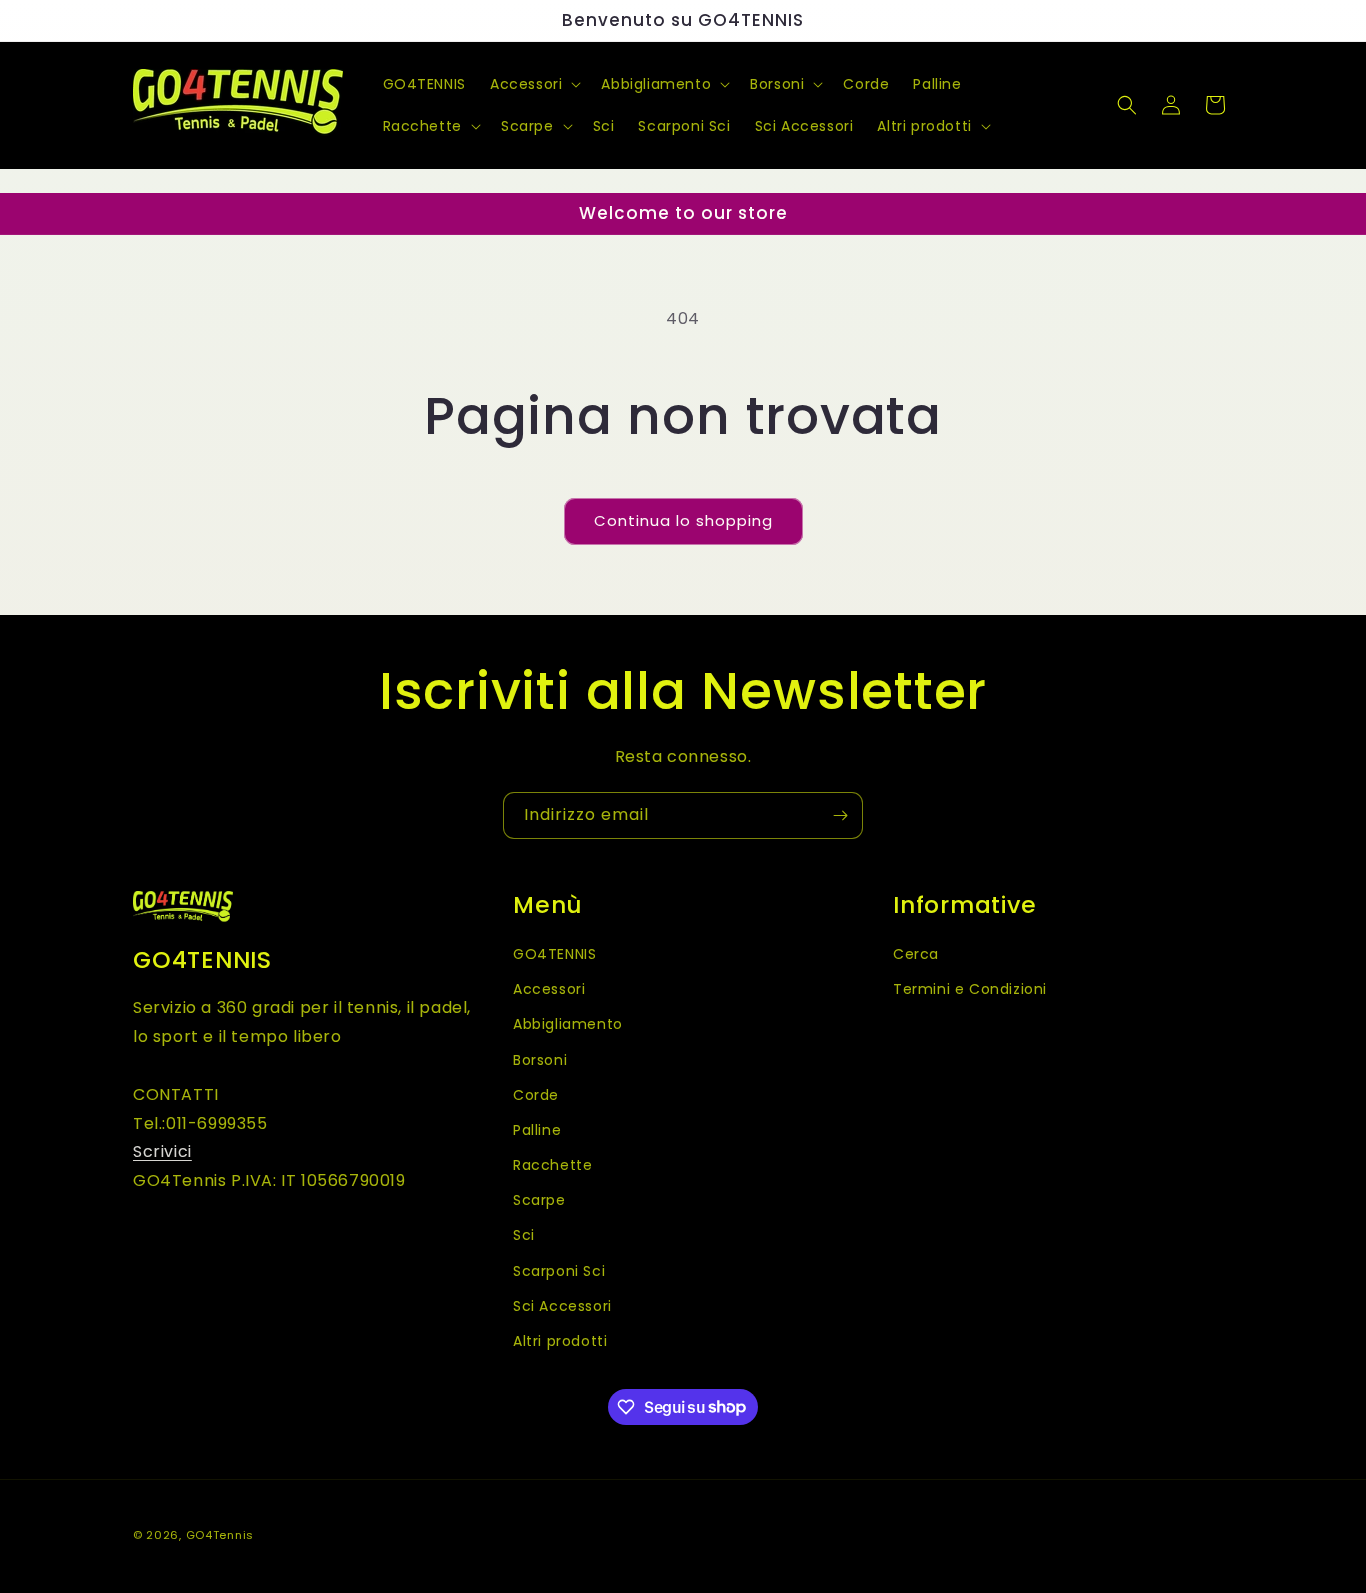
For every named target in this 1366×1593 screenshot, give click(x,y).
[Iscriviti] (840, 815)
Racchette (552, 1164)
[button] (533, 84)
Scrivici (162, 1151)
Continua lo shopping (683, 520)
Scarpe (539, 1200)
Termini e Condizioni (970, 989)
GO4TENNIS (554, 953)
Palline (537, 1129)
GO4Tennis (220, 1535)
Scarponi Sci (559, 1270)
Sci (524, 1235)
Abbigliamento (568, 1024)
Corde (536, 1094)
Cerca (916, 953)
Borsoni (540, 1059)
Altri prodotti (560, 1340)
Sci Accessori (562, 1305)
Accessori (549, 989)
